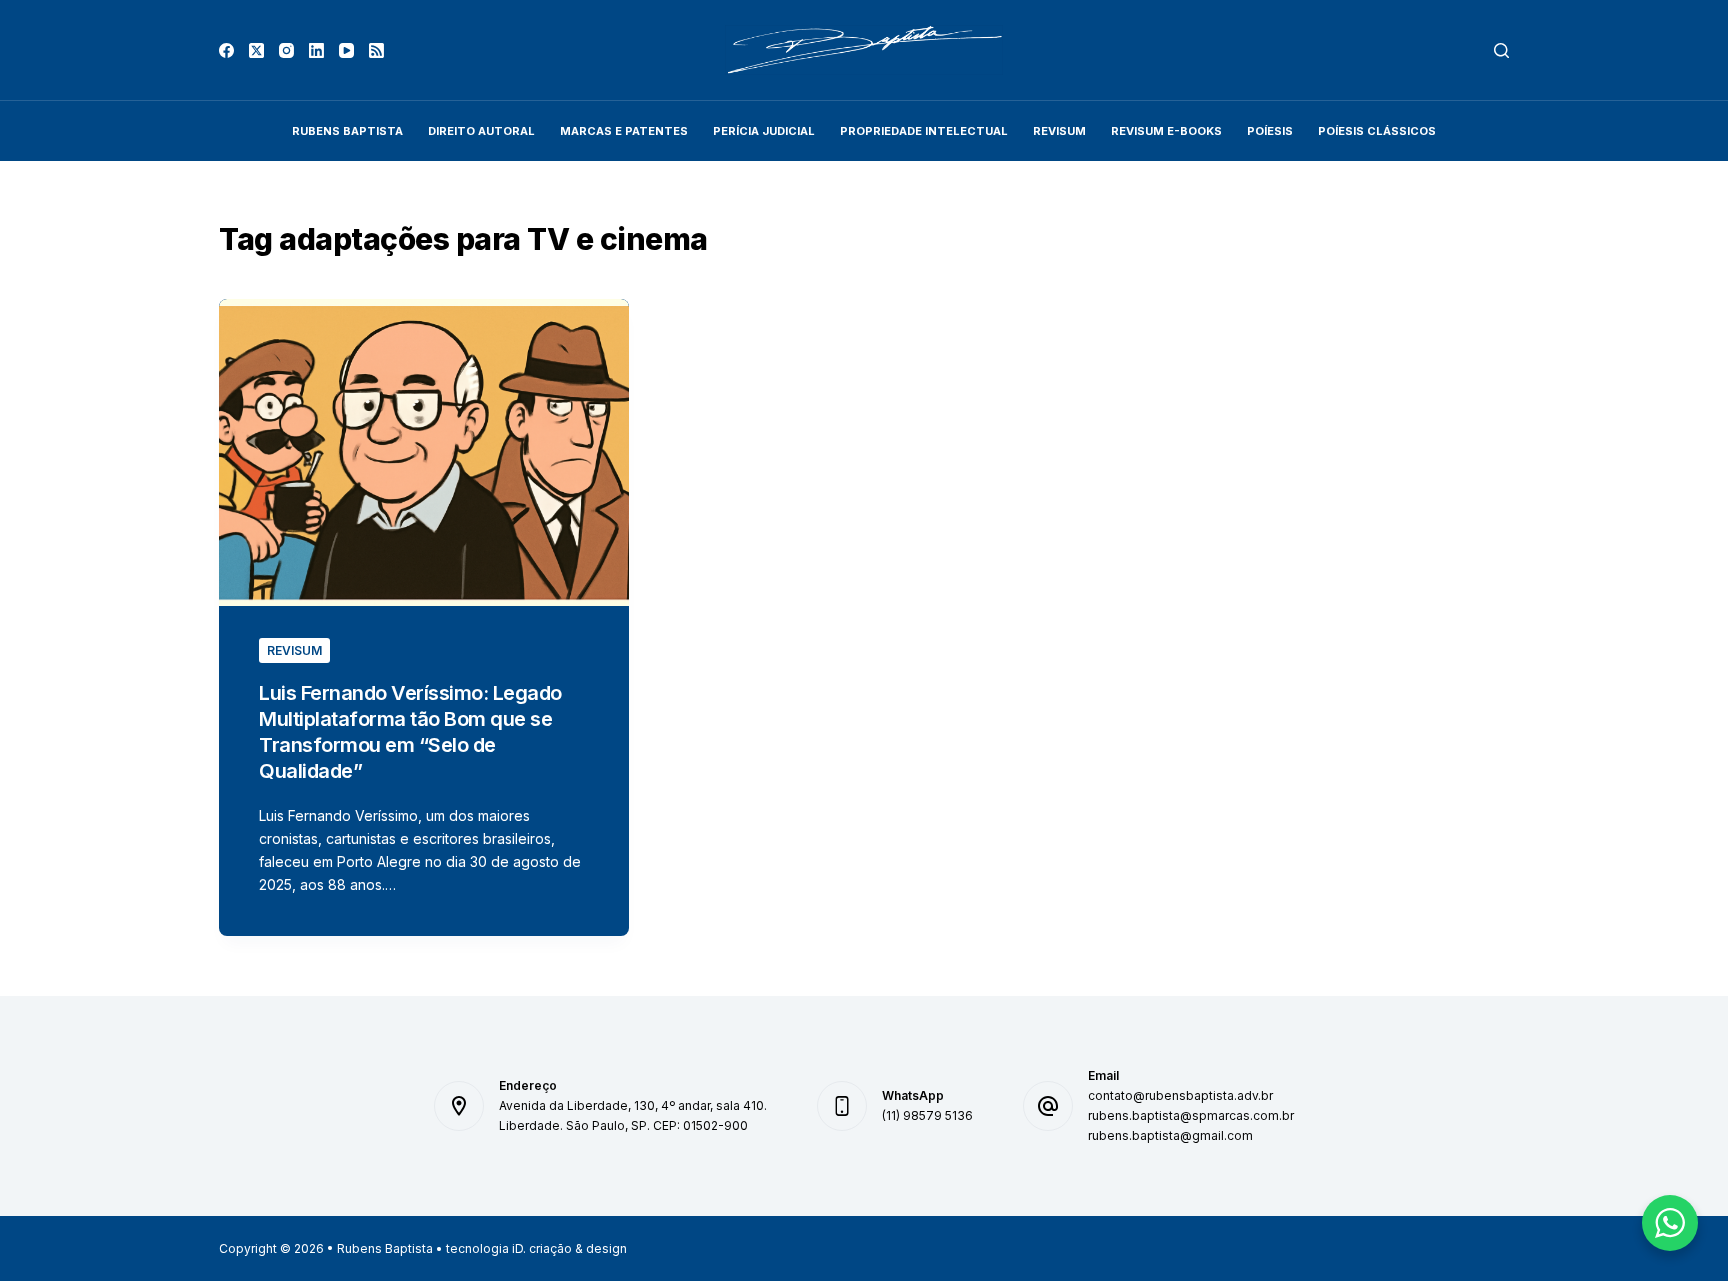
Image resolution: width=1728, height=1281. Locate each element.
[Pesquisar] (1501, 50)
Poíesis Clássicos (1377, 131)
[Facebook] (226, 50)
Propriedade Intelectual (924, 131)
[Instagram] (286, 50)
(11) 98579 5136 (927, 1115)
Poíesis (1270, 131)
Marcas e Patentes (624, 131)
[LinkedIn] (316, 50)
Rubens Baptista (347, 131)
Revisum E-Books (1166, 131)
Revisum (294, 650)
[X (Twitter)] (256, 50)
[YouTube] (346, 50)
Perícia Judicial (764, 131)
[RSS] (376, 50)
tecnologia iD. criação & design (536, 1248)
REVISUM (1059, 131)
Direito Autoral (481, 131)
